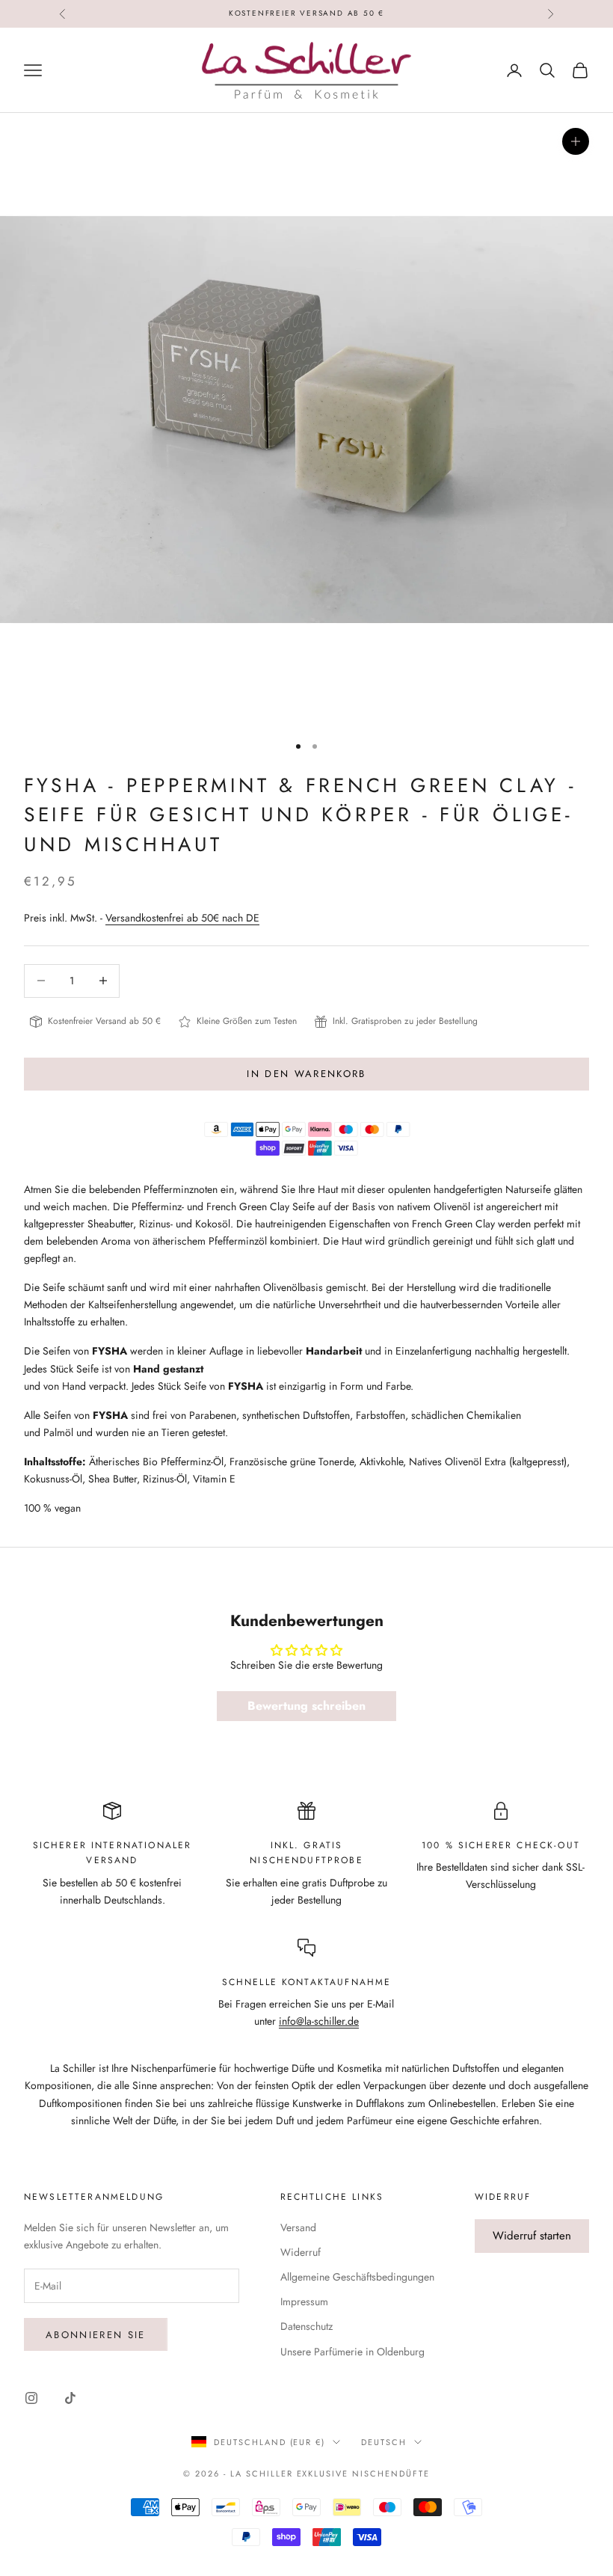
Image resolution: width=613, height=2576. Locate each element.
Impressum (304, 2301)
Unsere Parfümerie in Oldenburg (352, 2352)
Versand (298, 2227)
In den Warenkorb (306, 1074)
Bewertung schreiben (306, 1706)
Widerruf (301, 2252)
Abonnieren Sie (96, 2335)
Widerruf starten (532, 2236)
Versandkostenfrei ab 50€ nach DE (182, 918)
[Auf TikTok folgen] (70, 2398)
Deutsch (384, 2442)
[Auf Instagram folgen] (31, 2398)
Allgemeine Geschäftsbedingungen (357, 2277)
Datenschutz (306, 2326)
